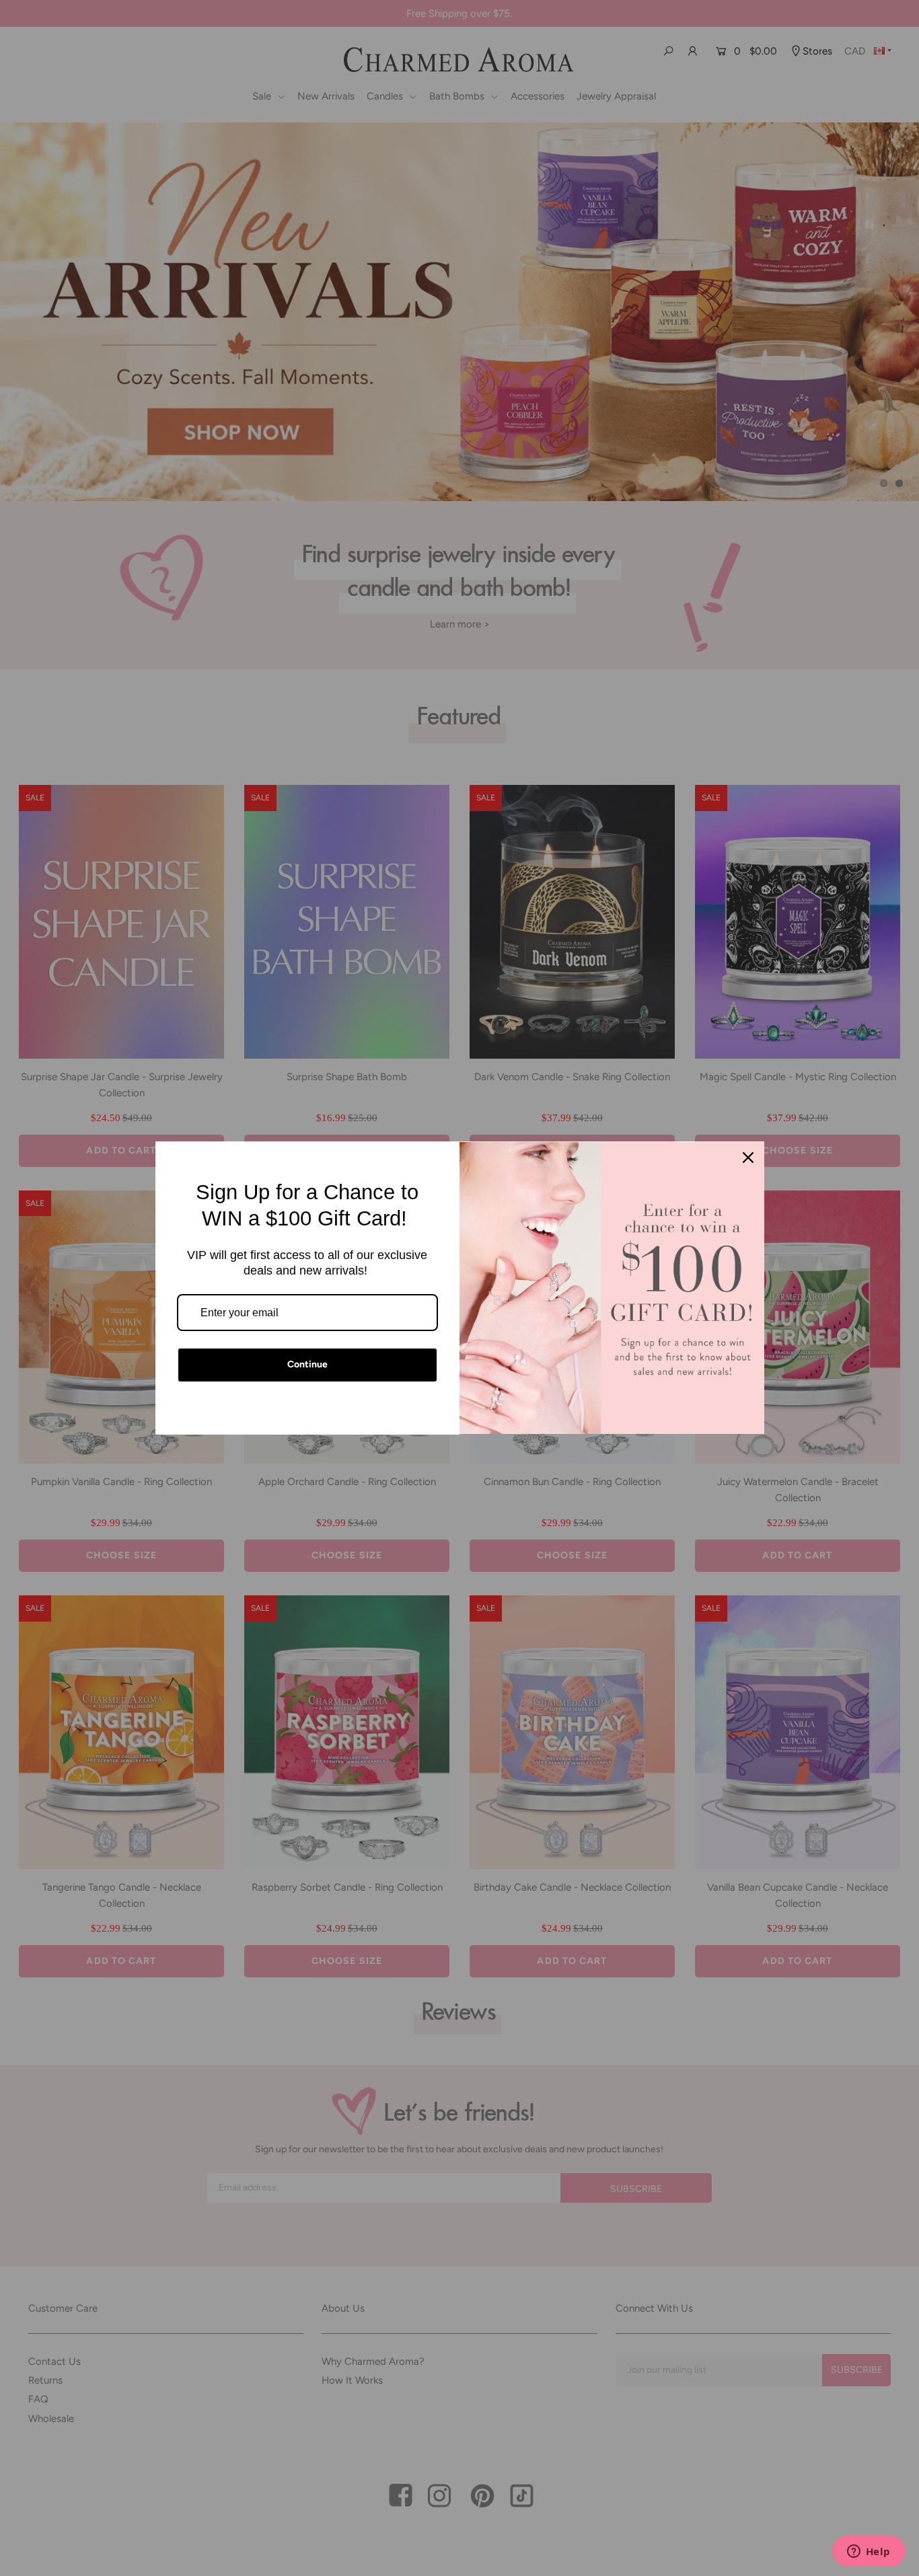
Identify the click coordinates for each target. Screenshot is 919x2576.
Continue (307, 1364)
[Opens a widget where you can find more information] (869, 2552)
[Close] (748, 1158)
